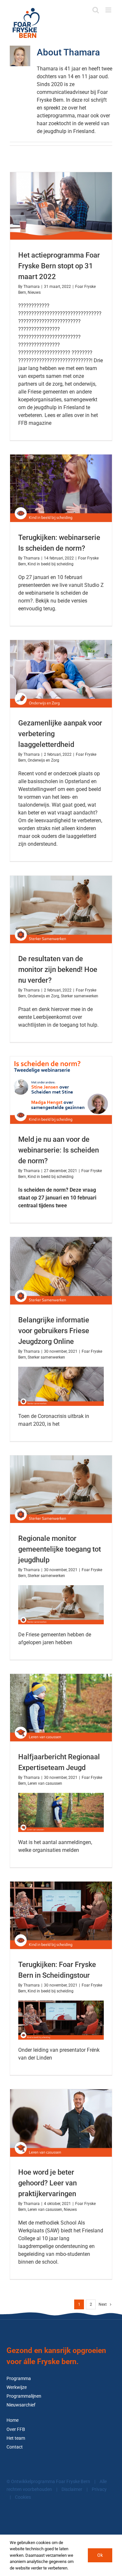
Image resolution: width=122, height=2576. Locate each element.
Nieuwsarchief (21, 2405)
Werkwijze (17, 2387)
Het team (16, 2438)
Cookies (23, 2497)
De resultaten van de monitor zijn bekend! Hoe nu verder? (58, 969)
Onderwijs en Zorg (43, 760)
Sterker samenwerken (80, 996)
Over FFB (16, 2429)
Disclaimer (72, 2489)
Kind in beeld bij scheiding (51, 564)
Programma (19, 2379)
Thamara (32, 287)
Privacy (99, 2489)
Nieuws (34, 292)
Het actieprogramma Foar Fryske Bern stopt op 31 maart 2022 (59, 266)
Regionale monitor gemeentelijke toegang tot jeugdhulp (60, 1549)
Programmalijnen (24, 2396)
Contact (15, 2447)
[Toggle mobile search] (96, 10)
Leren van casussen (45, 1783)
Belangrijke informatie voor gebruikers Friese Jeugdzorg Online (54, 1331)
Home (13, 2420)
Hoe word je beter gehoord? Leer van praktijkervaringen (47, 2183)
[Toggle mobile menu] (109, 10)
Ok (100, 2555)
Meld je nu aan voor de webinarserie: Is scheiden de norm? (59, 1150)
